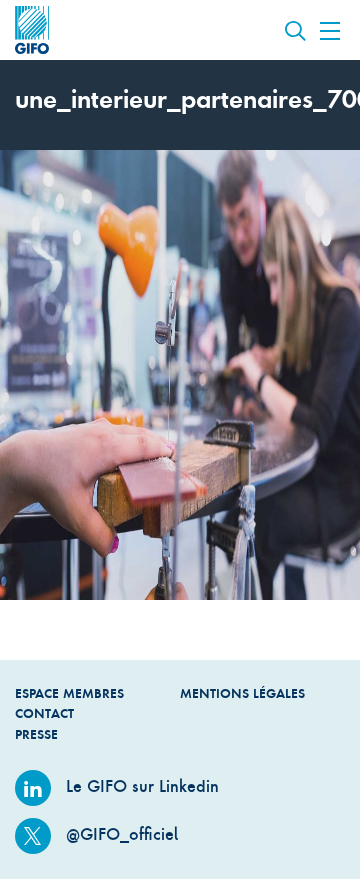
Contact (44, 713)
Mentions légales (242, 693)
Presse (36, 734)
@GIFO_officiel (119, 834)
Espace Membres (69, 693)
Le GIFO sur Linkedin (140, 786)
